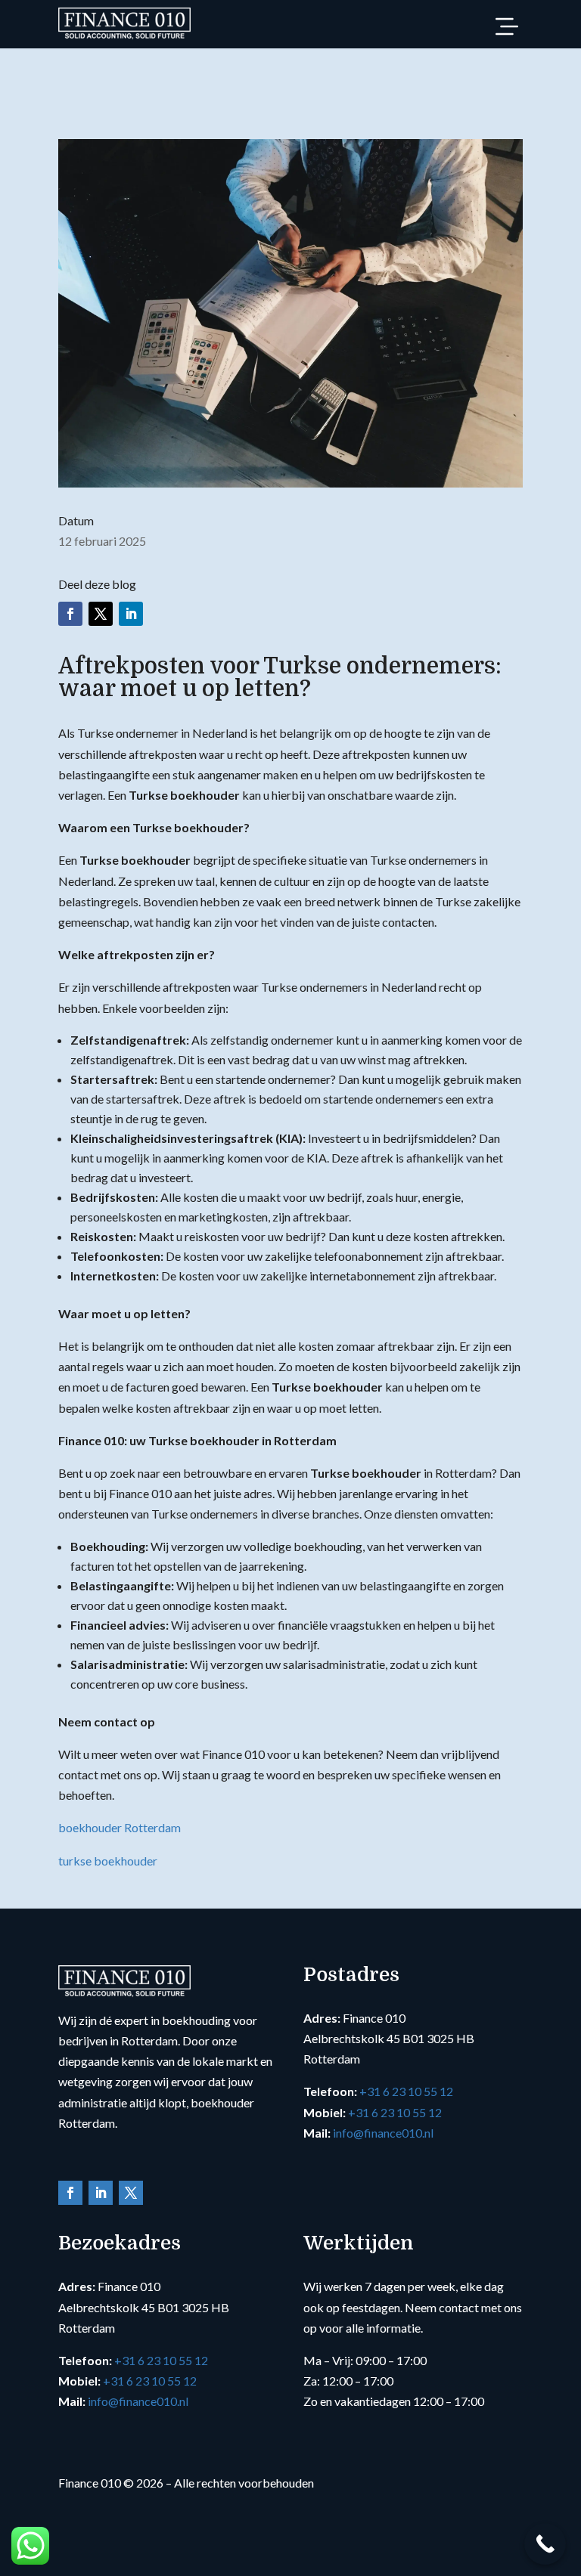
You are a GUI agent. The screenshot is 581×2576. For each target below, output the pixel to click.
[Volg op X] (101, 614)
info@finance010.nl (383, 2133)
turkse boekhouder (108, 1861)
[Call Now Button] (545, 2544)
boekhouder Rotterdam (120, 1827)
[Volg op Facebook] (70, 614)
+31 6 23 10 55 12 (406, 2091)
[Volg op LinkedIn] (131, 614)
